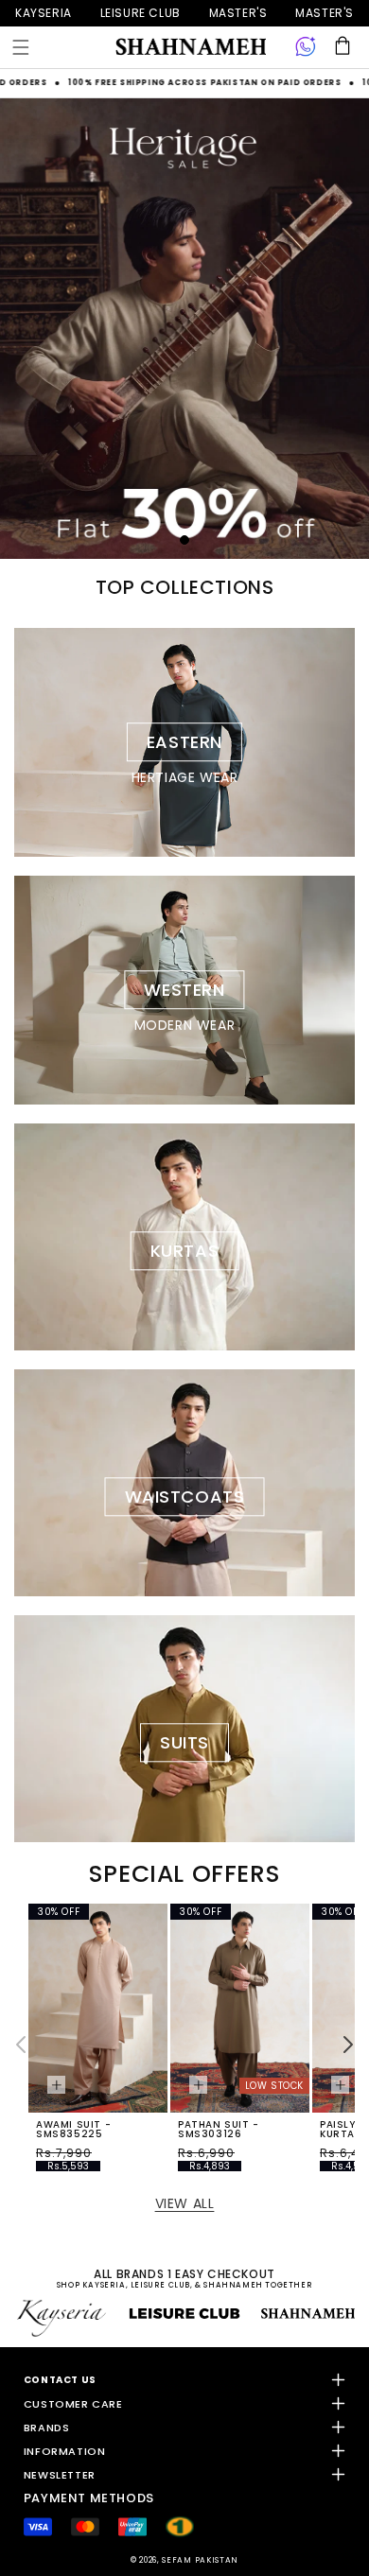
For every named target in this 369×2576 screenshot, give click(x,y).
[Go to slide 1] (184, 540)
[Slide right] (348, 2045)
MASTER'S (325, 13)
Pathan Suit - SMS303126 (219, 2130)
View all (185, 2203)
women (238, 13)
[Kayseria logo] (190, 47)
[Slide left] (21, 2045)
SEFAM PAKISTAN (200, 2560)
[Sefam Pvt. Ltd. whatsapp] (306, 47)
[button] (21, 47)
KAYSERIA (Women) (44, 13)
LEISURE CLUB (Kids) (141, 13)
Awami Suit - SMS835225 (73, 2130)
